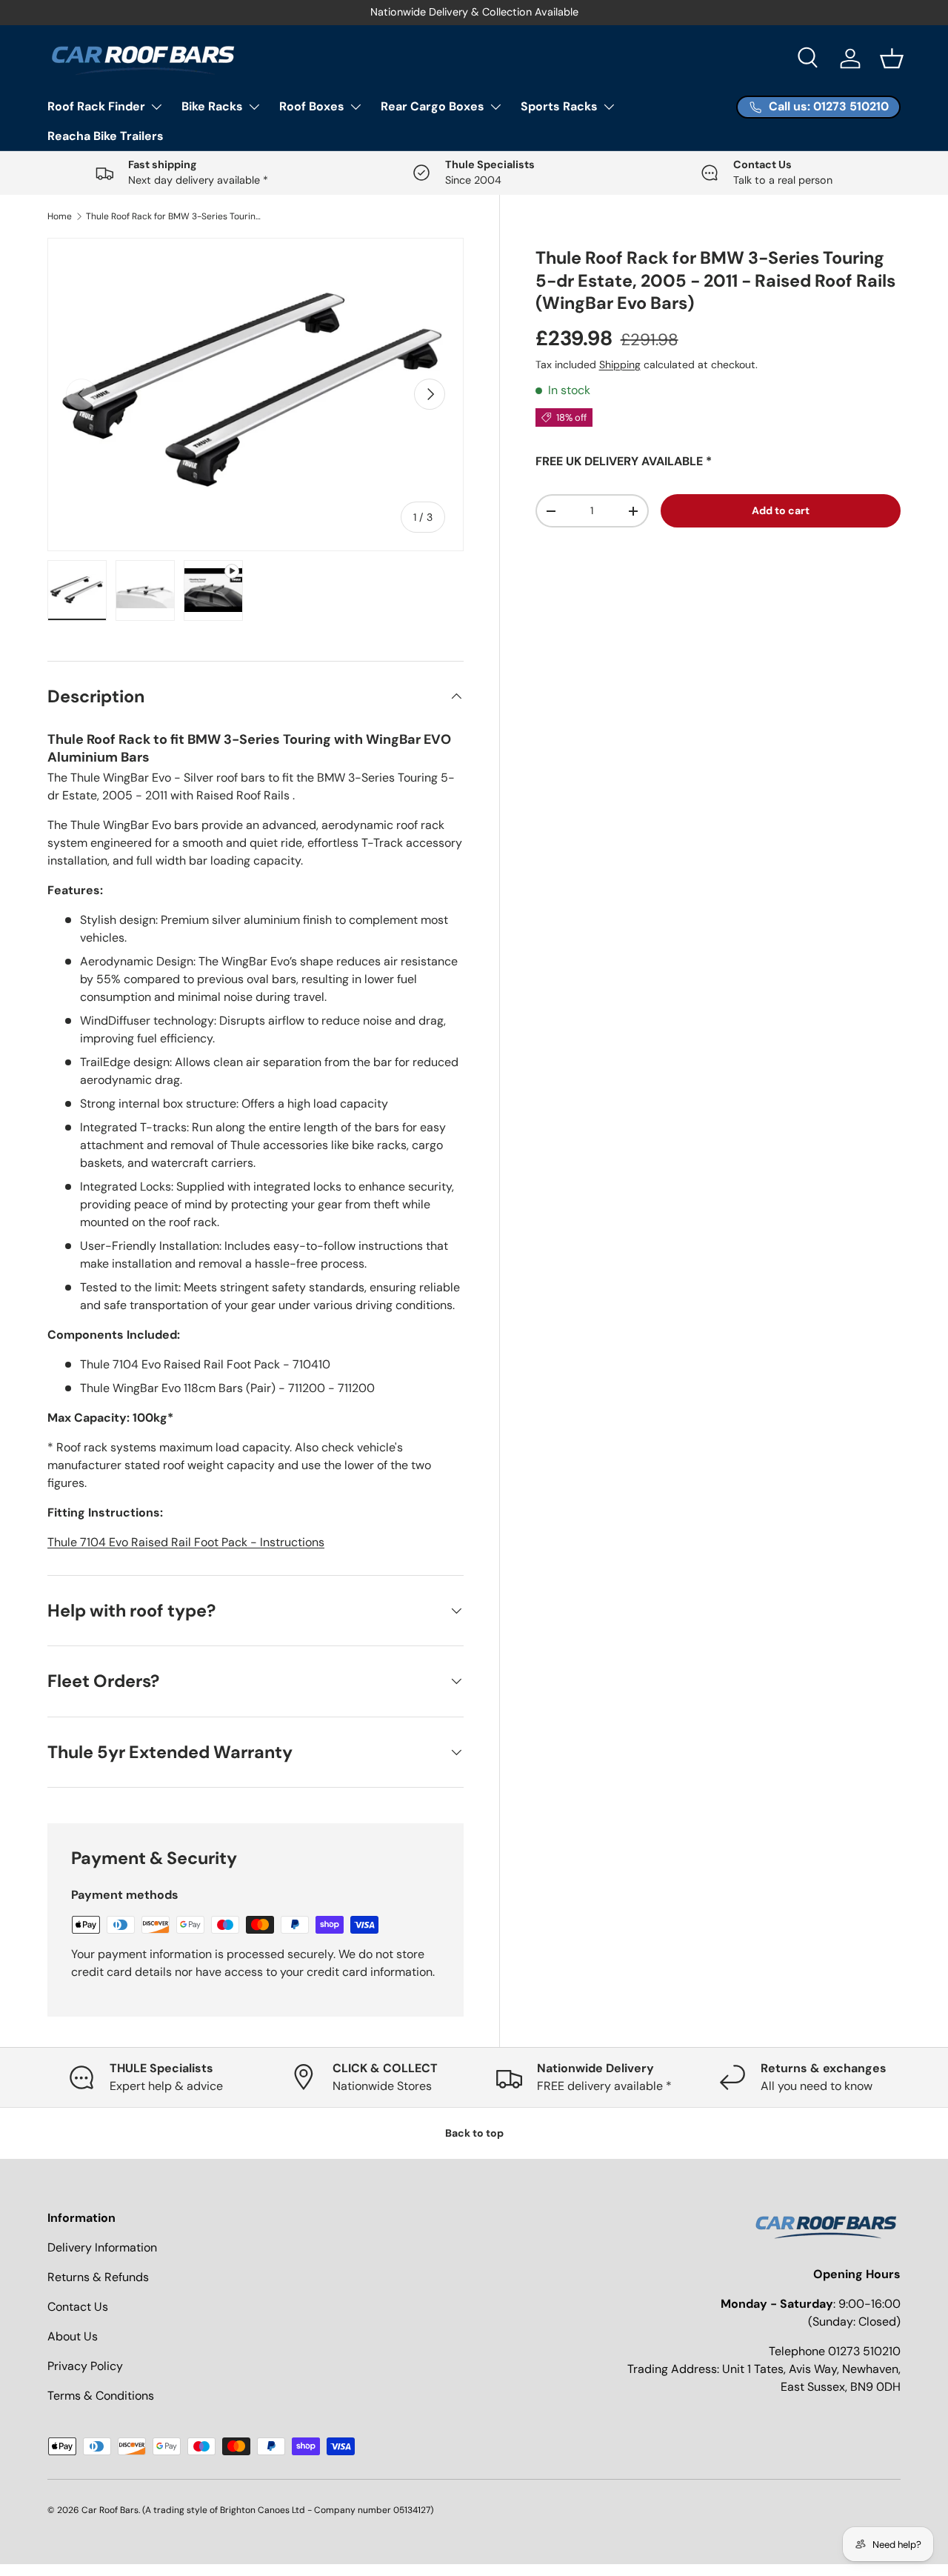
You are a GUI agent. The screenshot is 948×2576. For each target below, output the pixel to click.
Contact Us (78, 2307)
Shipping (620, 365)
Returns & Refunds (98, 2277)
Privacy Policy (85, 2366)
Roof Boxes (312, 106)
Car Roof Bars (110, 2510)
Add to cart (781, 510)
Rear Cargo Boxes (433, 106)
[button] (892, 59)
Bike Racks (212, 106)
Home (60, 216)
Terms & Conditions (101, 2396)
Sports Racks (559, 106)
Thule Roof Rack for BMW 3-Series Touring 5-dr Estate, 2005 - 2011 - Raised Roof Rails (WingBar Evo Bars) (175, 216)
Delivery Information (102, 2247)
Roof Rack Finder (96, 106)
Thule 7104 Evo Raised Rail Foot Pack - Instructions (186, 1542)
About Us (73, 2336)
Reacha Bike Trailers (106, 136)
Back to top (474, 2133)
